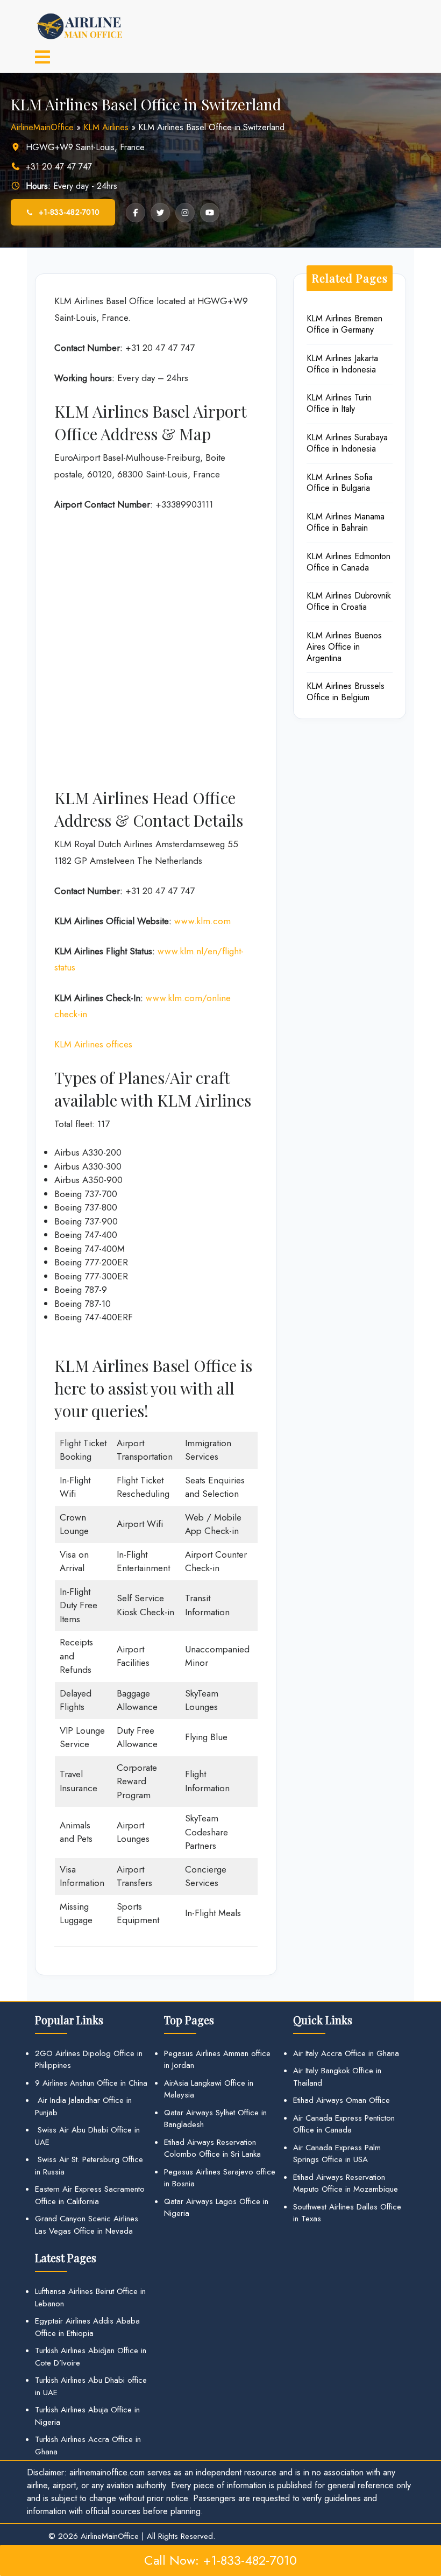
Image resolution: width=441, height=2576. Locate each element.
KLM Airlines (106, 127)
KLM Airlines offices (93, 1044)
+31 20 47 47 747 (59, 167)
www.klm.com (202, 921)
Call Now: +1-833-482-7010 (220, 2560)
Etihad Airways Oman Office (342, 2100)
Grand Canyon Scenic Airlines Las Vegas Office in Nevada (87, 2225)
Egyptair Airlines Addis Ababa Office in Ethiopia (87, 2327)
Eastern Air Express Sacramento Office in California (90, 2195)
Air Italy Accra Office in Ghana (346, 2053)
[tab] (42, 58)
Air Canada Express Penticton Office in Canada (344, 2124)
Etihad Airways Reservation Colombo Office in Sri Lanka (212, 2148)
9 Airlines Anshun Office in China (91, 2083)
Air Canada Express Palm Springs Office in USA (337, 2154)
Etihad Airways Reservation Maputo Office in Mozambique (346, 2183)
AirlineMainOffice (42, 127)
